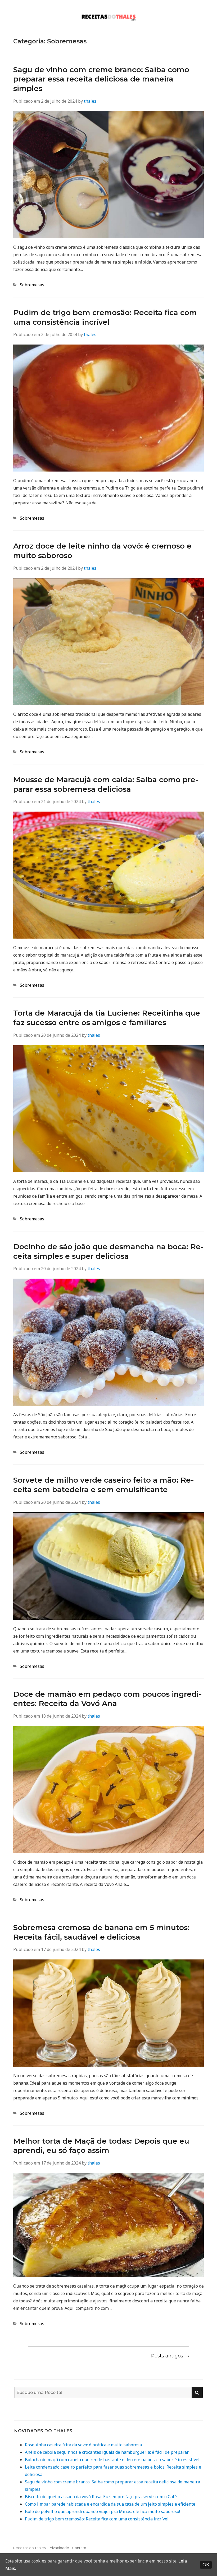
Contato (79, 2548)
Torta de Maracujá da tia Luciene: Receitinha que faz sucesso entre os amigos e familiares (107, 1018)
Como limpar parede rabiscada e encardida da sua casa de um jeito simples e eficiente (110, 2504)
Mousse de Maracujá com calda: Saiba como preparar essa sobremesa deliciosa (106, 784)
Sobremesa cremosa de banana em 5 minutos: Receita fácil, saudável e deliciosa (101, 1932)
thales (90, 101)
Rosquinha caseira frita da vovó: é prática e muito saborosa (83, 2445)
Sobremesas (32, 285)
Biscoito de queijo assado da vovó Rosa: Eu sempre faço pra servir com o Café (101, 2497)
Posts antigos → (170, 2356)
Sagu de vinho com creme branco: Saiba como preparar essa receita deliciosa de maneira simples (101, 79)
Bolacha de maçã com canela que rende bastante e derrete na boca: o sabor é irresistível (112, 2460)
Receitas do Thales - (31, 2548)
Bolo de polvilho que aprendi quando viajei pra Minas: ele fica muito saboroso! (102, 2511)
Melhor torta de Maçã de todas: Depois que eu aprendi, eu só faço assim (101, 2146)
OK (206, 2565)
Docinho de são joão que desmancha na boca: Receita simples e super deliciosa (108, 1251)
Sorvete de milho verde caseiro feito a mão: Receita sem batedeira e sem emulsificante (104, 1485)
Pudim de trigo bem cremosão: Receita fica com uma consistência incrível (105, 317)
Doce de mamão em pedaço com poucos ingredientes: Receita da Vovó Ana (108, 1699)
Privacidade (59, 2548)
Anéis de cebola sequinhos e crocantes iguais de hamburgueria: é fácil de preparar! (107, 2452)
